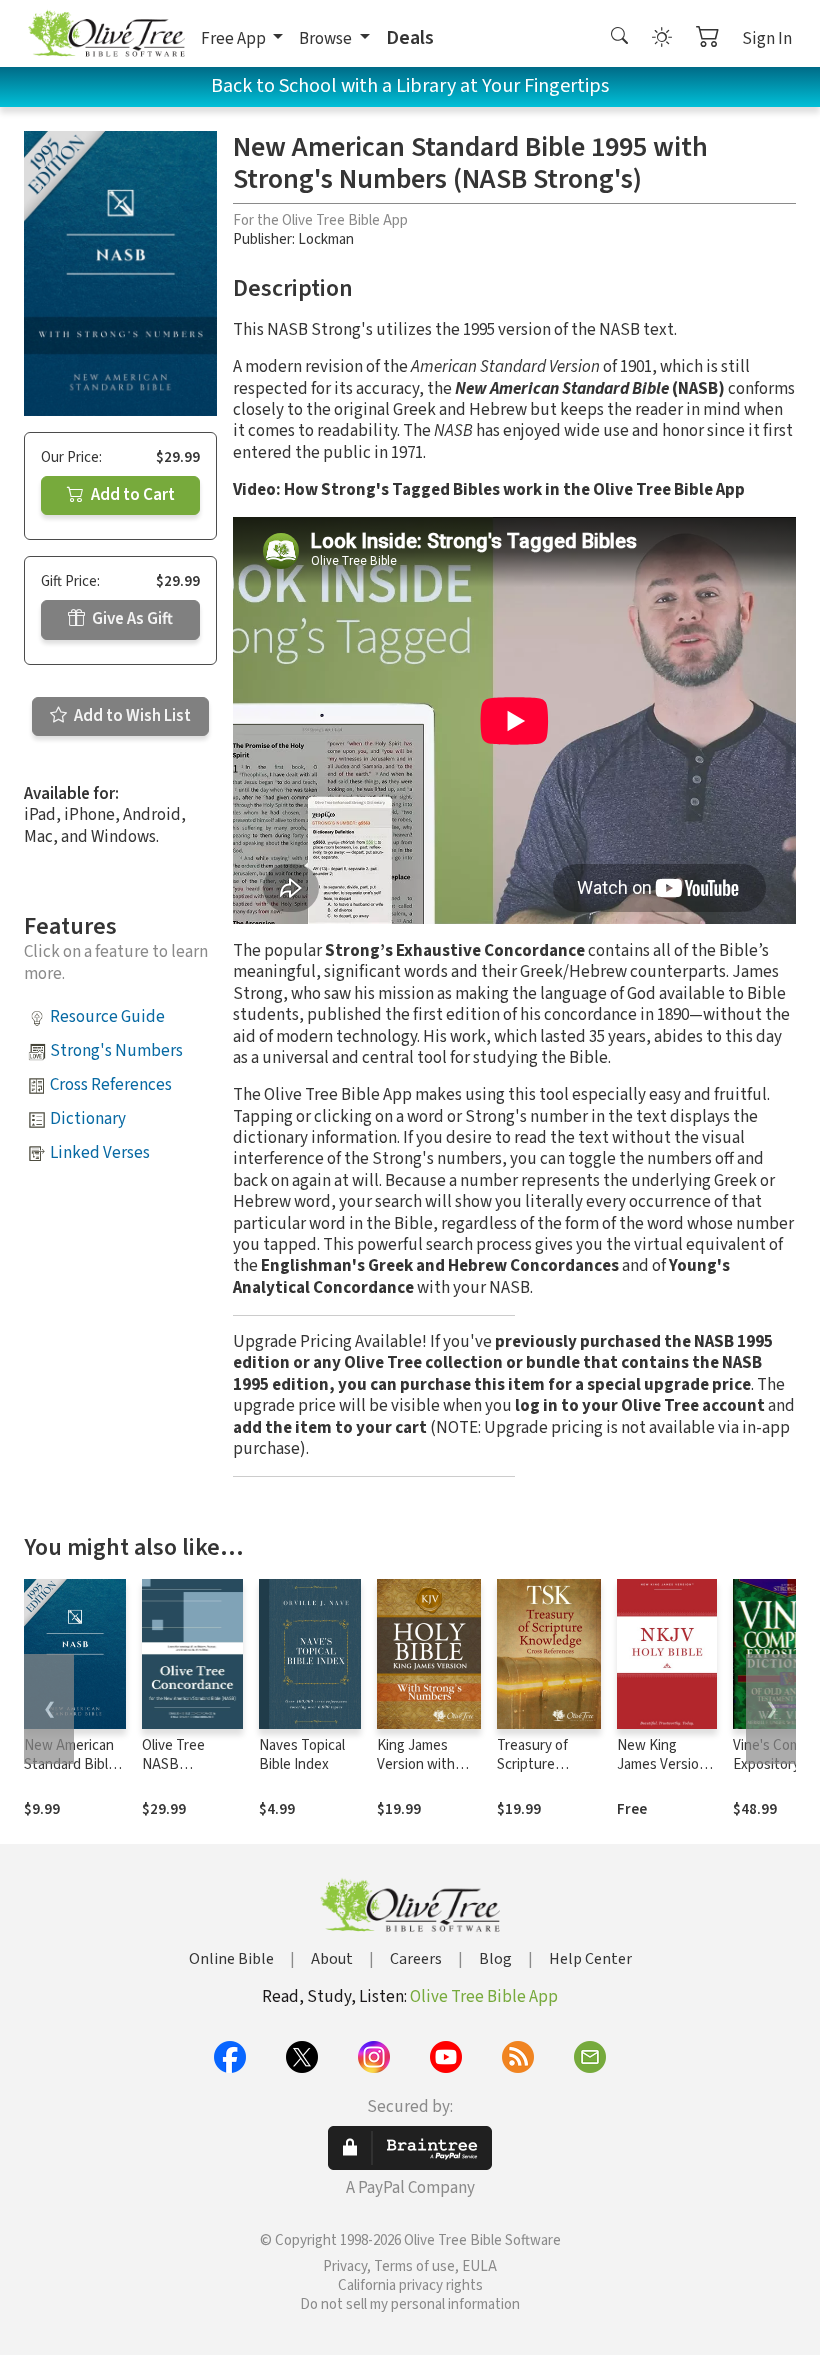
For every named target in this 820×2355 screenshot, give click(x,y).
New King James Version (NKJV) (662, 1764)
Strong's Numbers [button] (116, 1051)
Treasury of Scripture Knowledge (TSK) (532, 1774)
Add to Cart (131, 495)
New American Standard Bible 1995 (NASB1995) (70, 1774)
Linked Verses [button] (100, 1153)
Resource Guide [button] (107, 1017)
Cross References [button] (111, 1085)
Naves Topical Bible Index (302, 1755)
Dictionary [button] (88, 1119)
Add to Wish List (131, 716)
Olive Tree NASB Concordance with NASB (183, 1774)
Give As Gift (131, 619)
